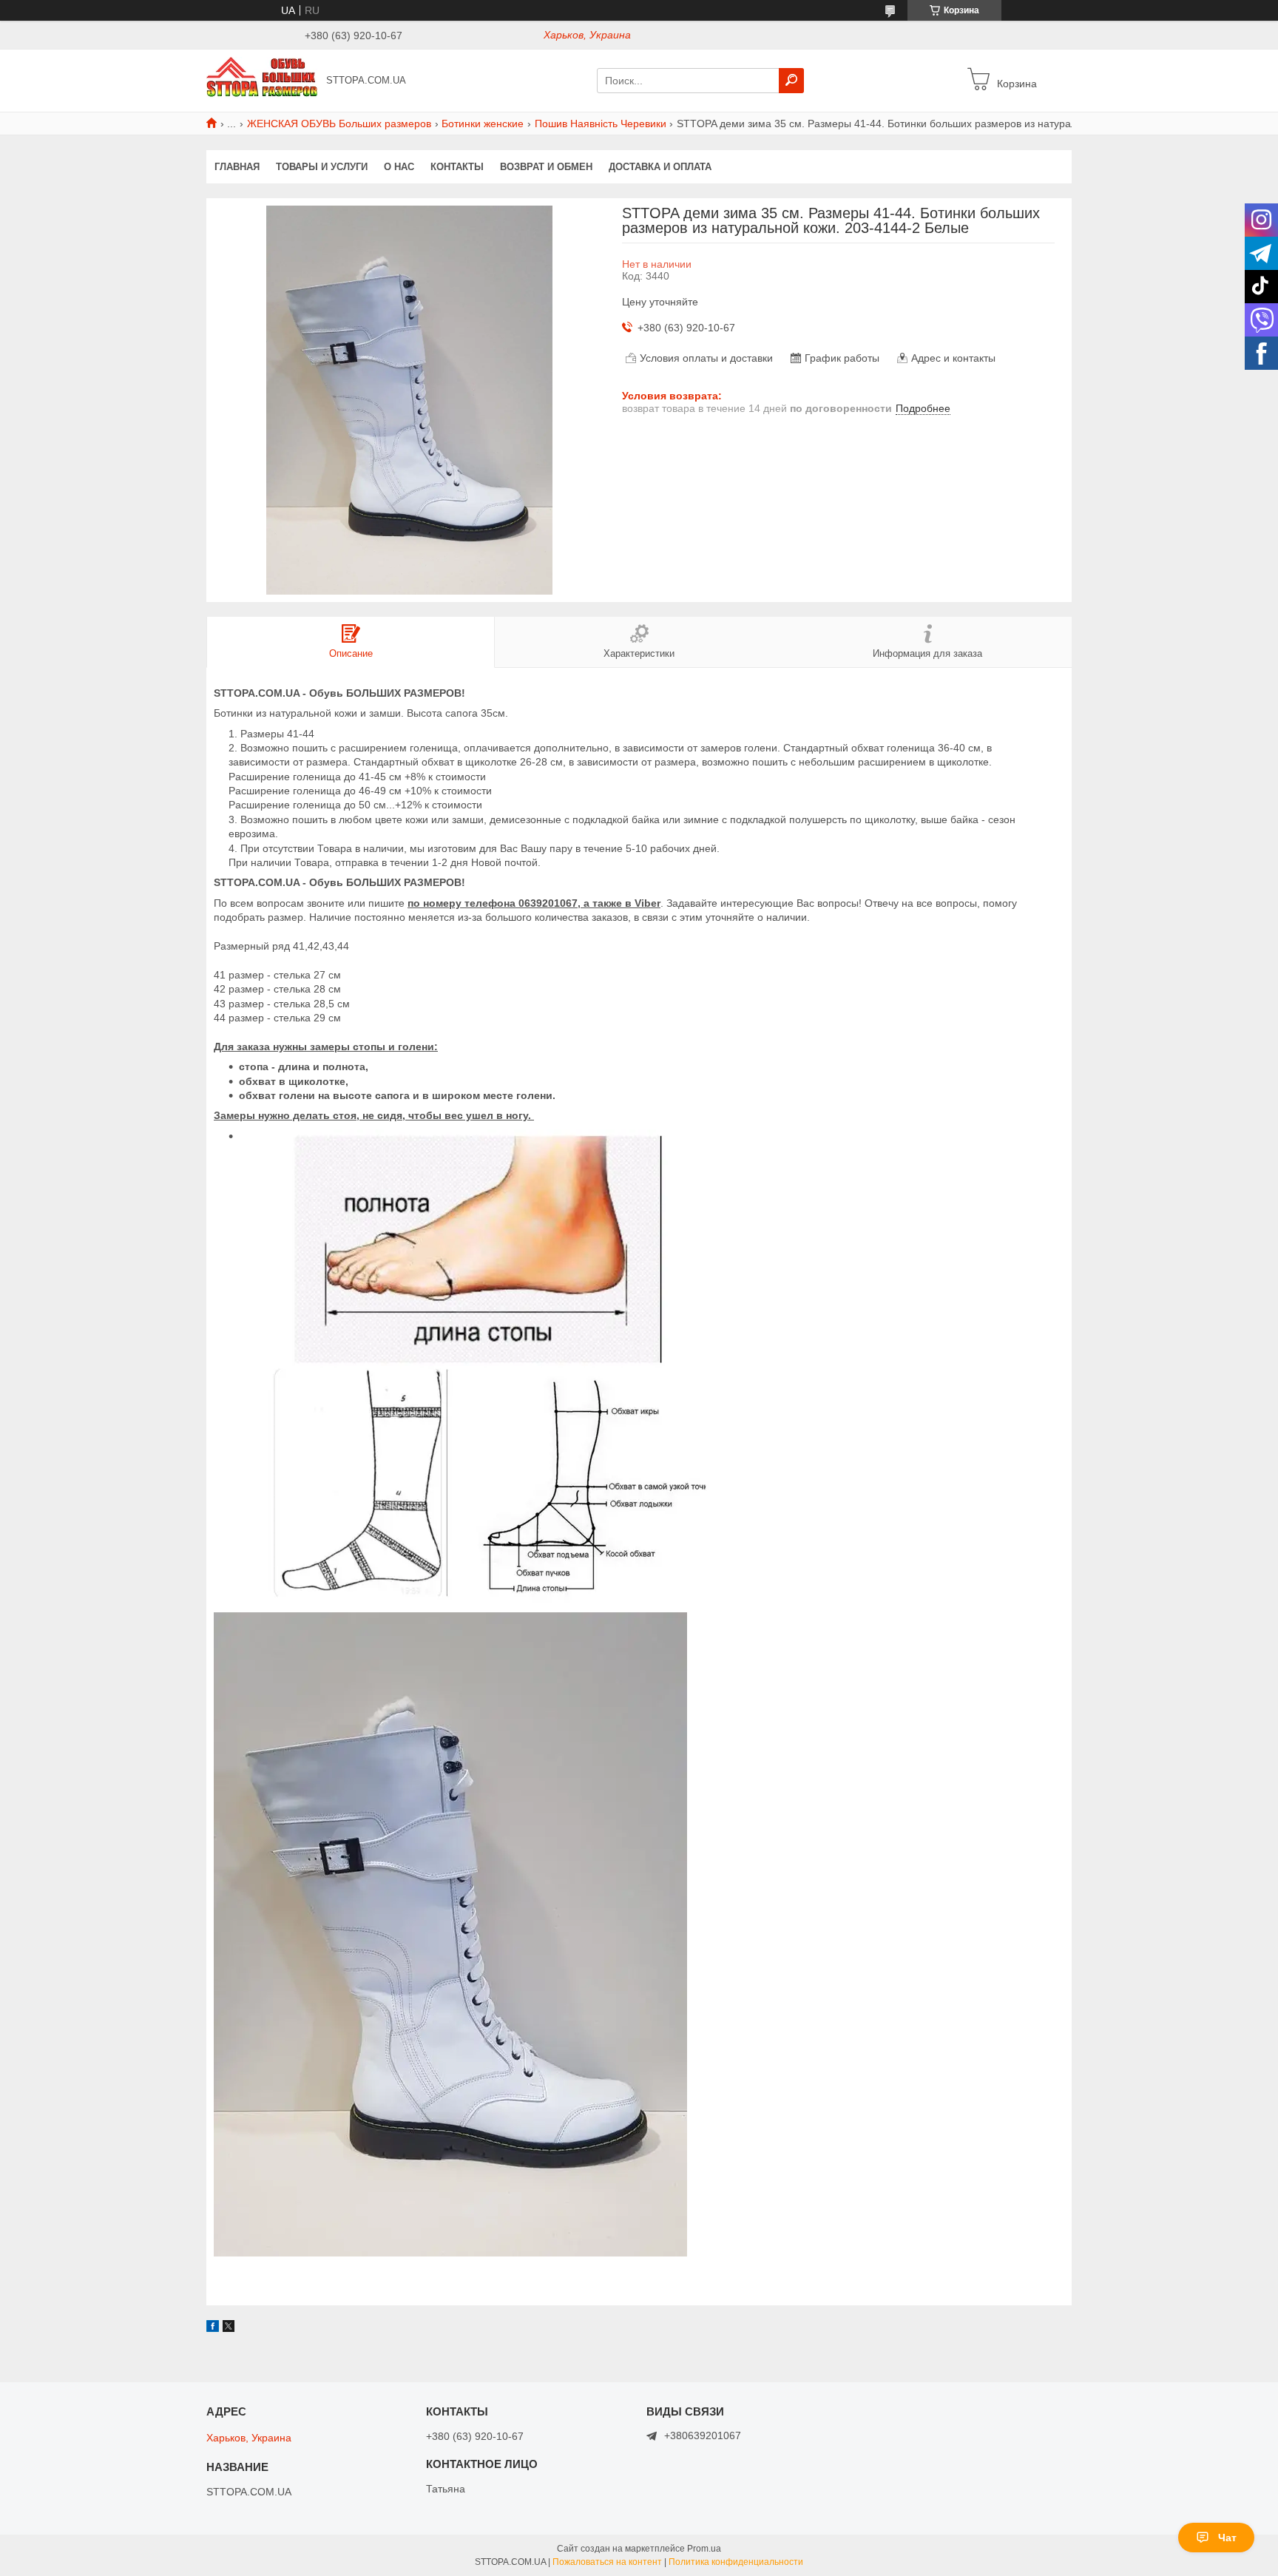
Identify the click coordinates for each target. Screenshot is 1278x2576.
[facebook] (213, 2328)
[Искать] (791, 81)
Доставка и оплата (660, 167)
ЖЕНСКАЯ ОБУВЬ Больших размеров (339, 124)
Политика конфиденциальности (736, 2562)
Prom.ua (704, 2549)
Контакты (457, 167)
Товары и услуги (322, 167)
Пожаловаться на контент (607, 2562)
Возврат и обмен (546, 167)
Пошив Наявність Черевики (601, 124)
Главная (237, 167)
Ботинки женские (483, 124)
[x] (229, 2328)
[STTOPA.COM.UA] (262, 80)
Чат (1227, 2538)
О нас (399, 167)
